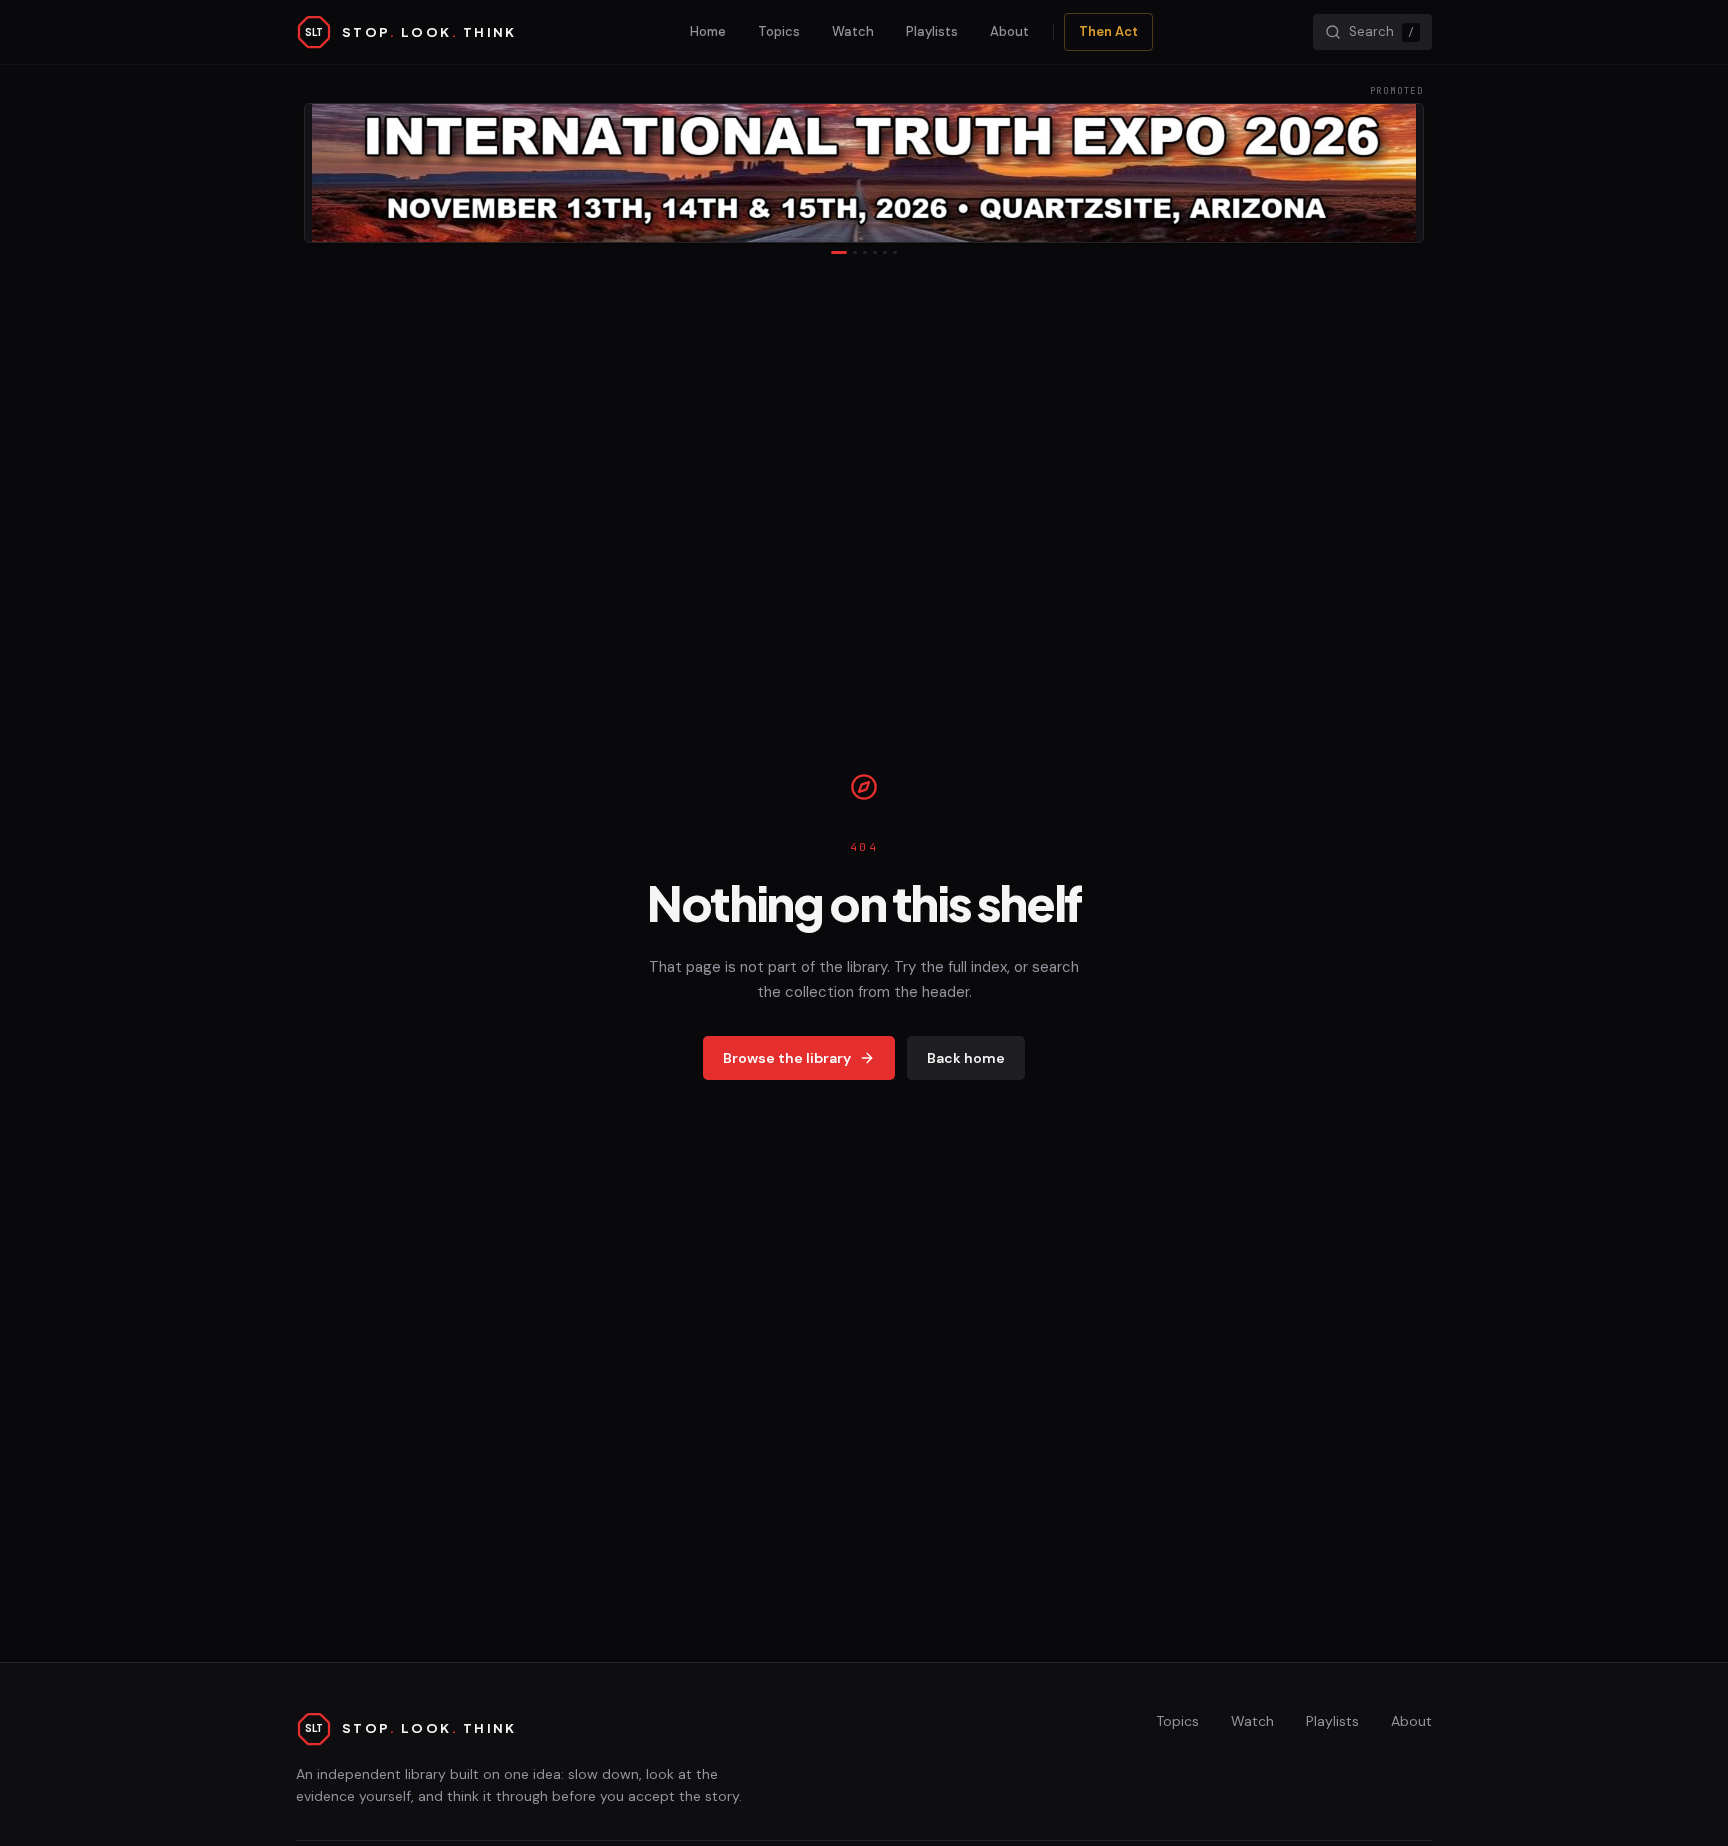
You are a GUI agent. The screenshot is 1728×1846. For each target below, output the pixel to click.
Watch (853, 31)
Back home (966, 1058)
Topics (779, 31)
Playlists (932, 31)
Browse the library (787, 1058)
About (1009, 31)
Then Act (1108, 31)
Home (708, 31)
